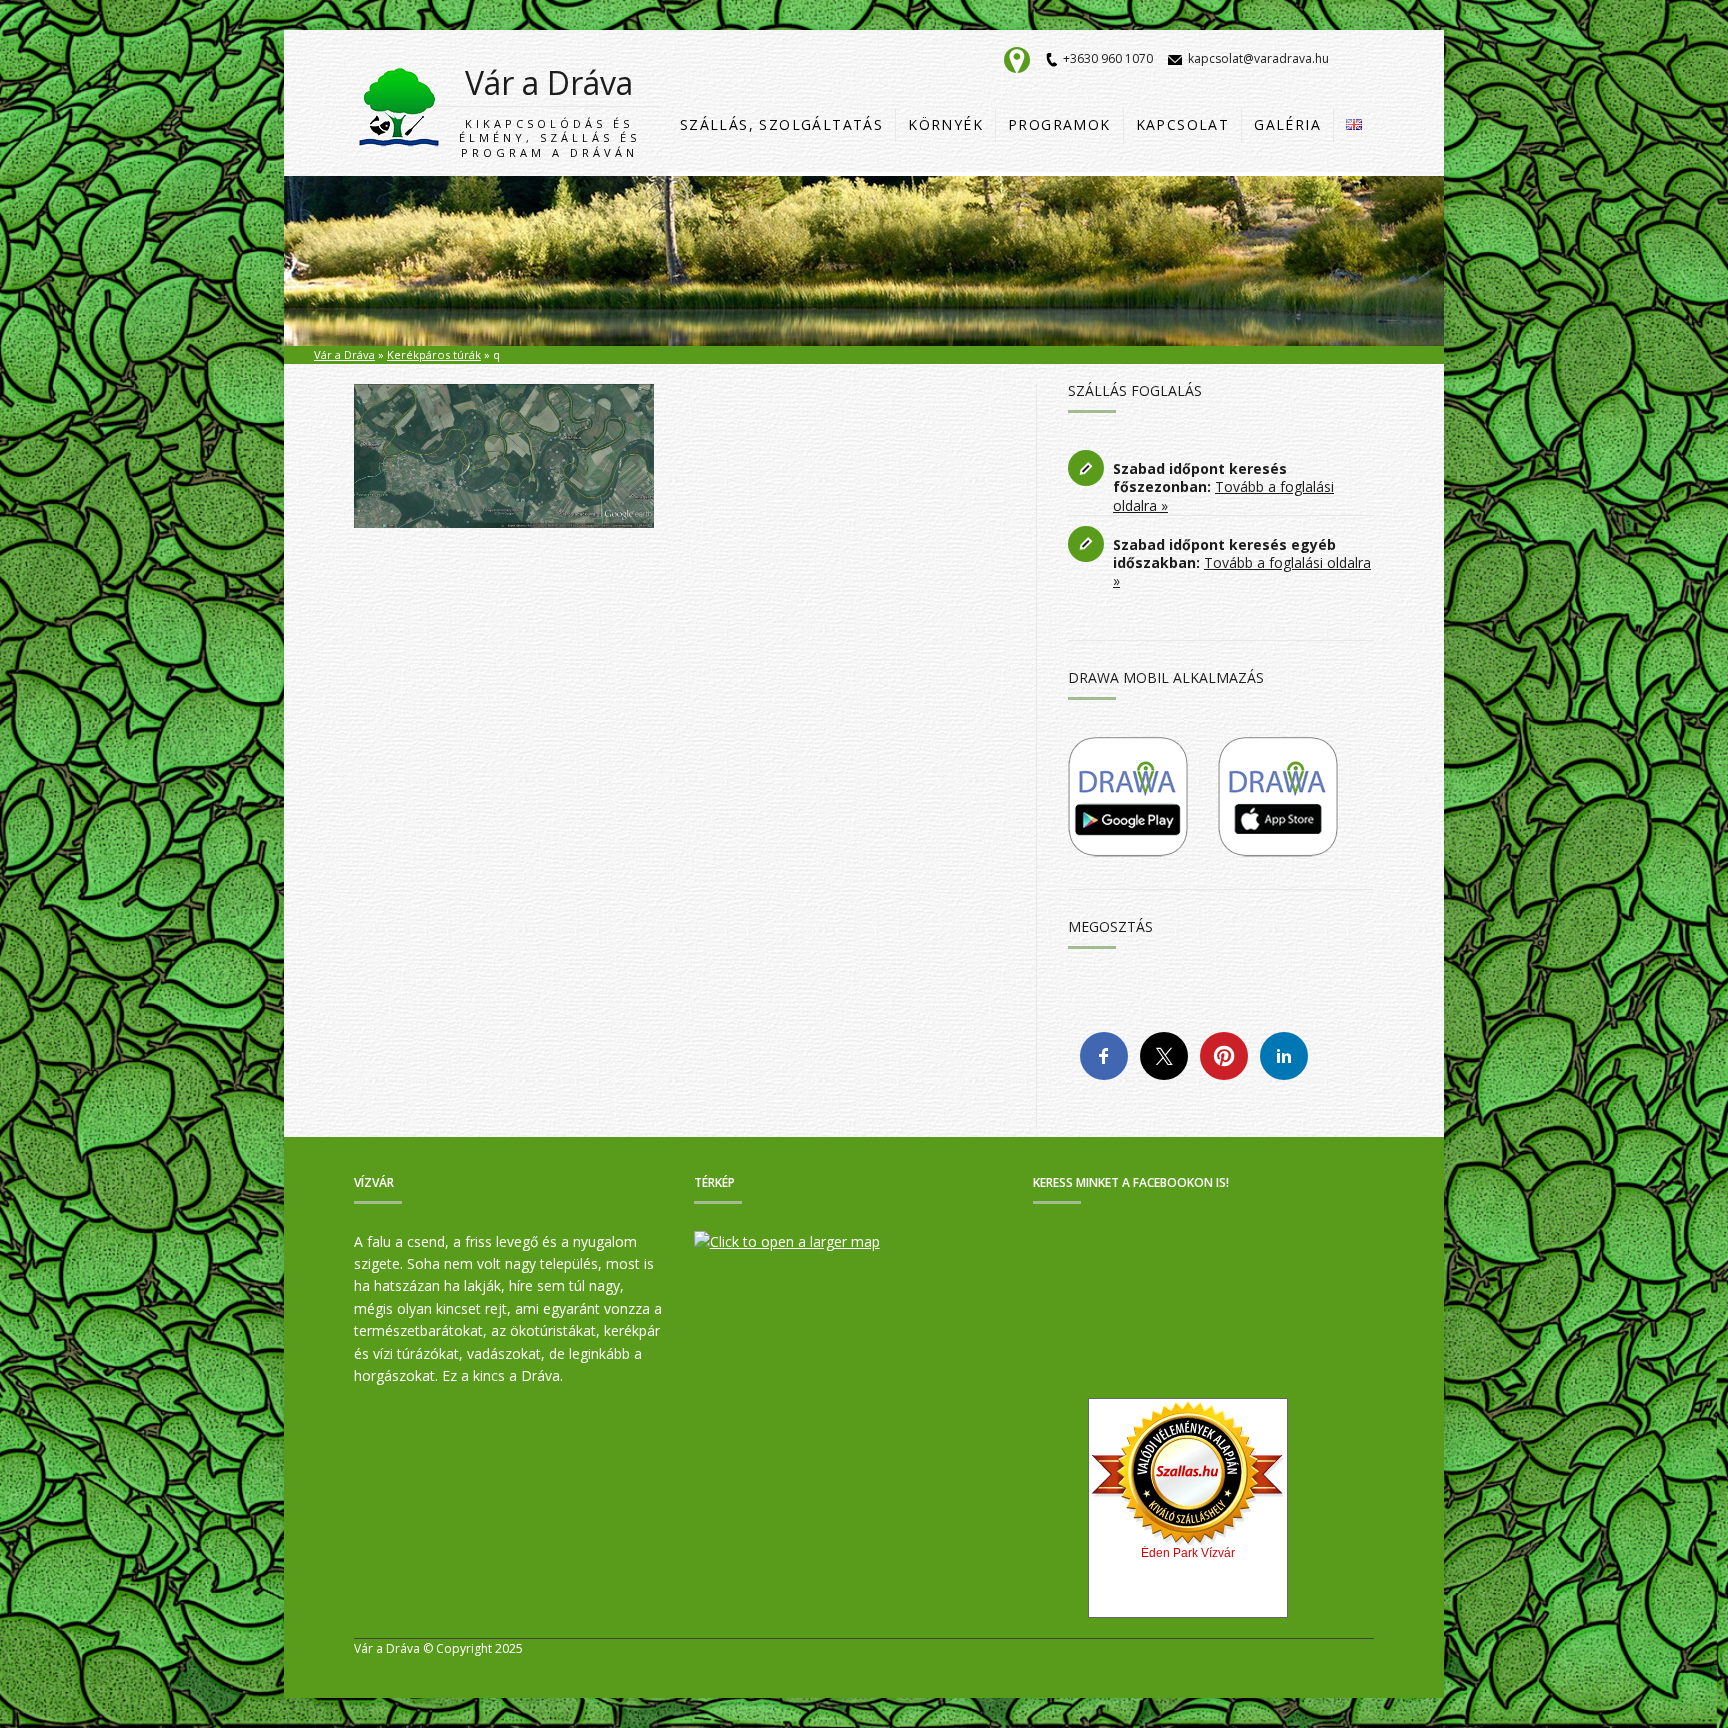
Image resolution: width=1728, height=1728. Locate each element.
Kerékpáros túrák (434, 354)
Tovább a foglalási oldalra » (1223, 495)
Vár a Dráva (549, 110)
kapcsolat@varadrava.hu (1258, 58)
